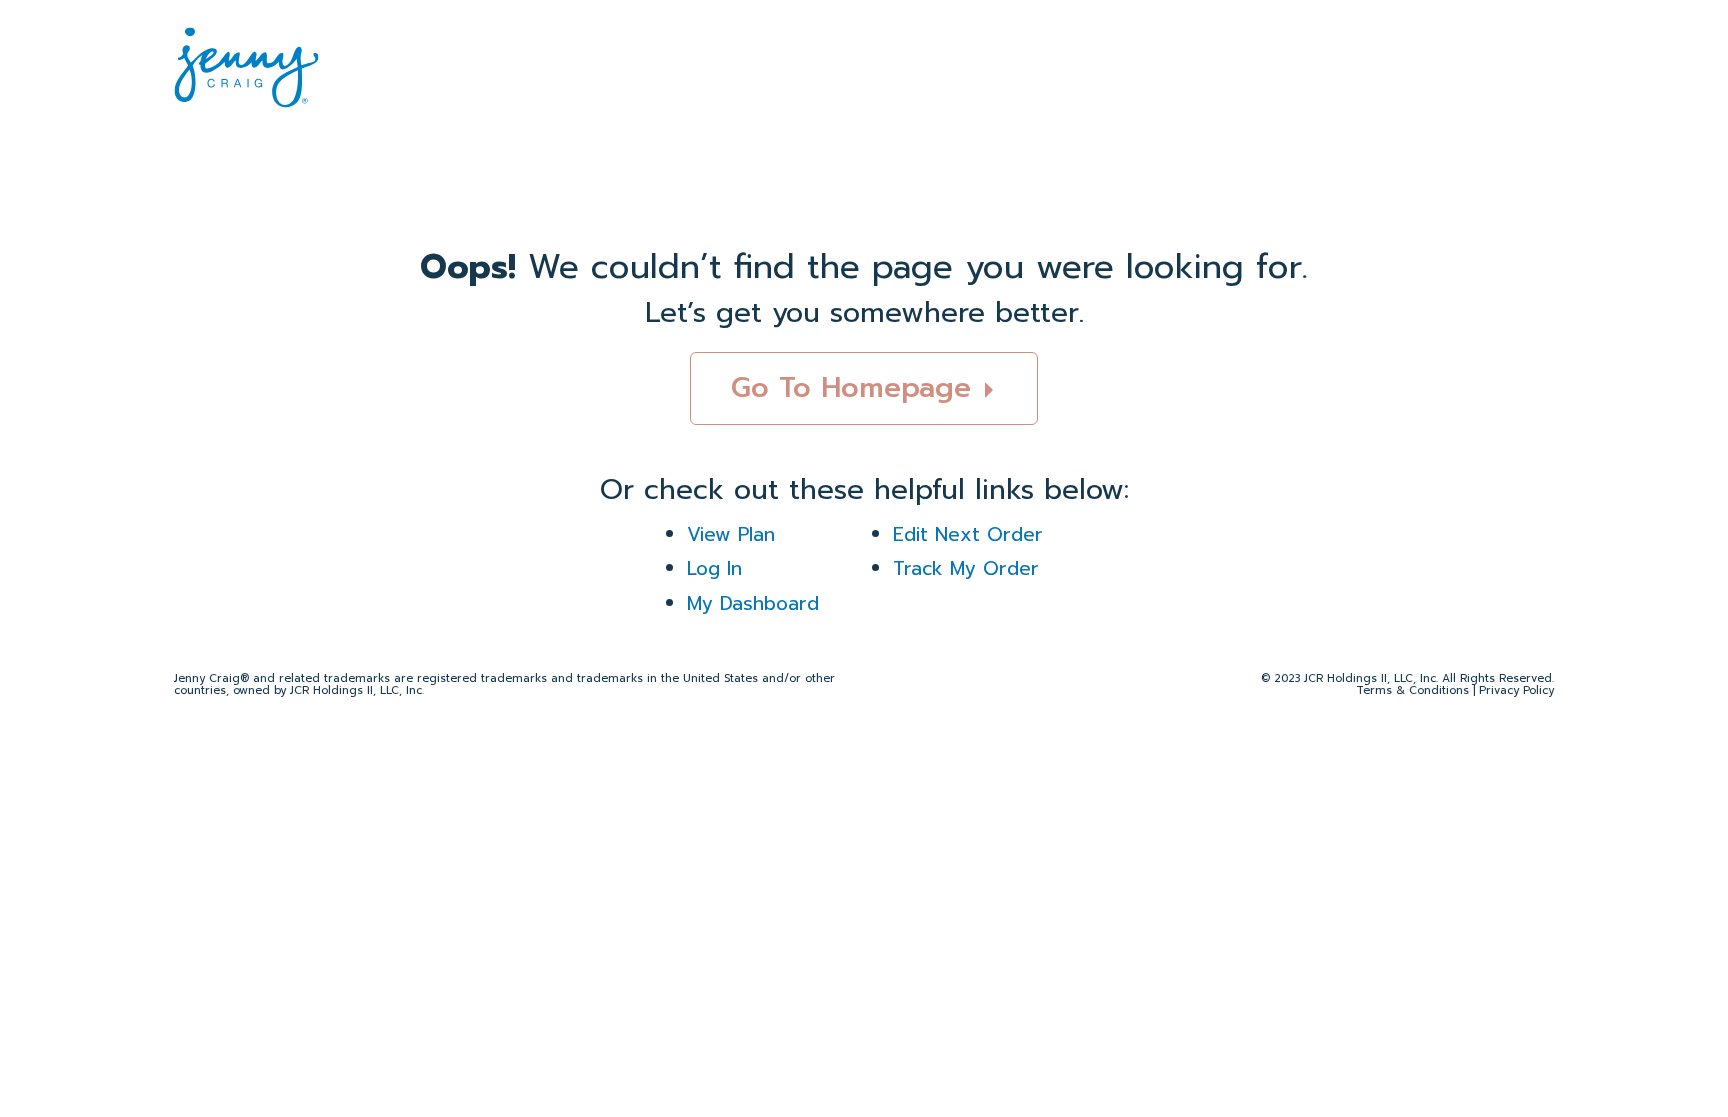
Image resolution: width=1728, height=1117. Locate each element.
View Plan (731, 534)
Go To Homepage (856, 387)
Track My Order (966, 568)
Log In (714, 568)
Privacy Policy (1516, 690)
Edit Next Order (968, 534)
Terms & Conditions (1412, 690)
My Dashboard (753, 603)
